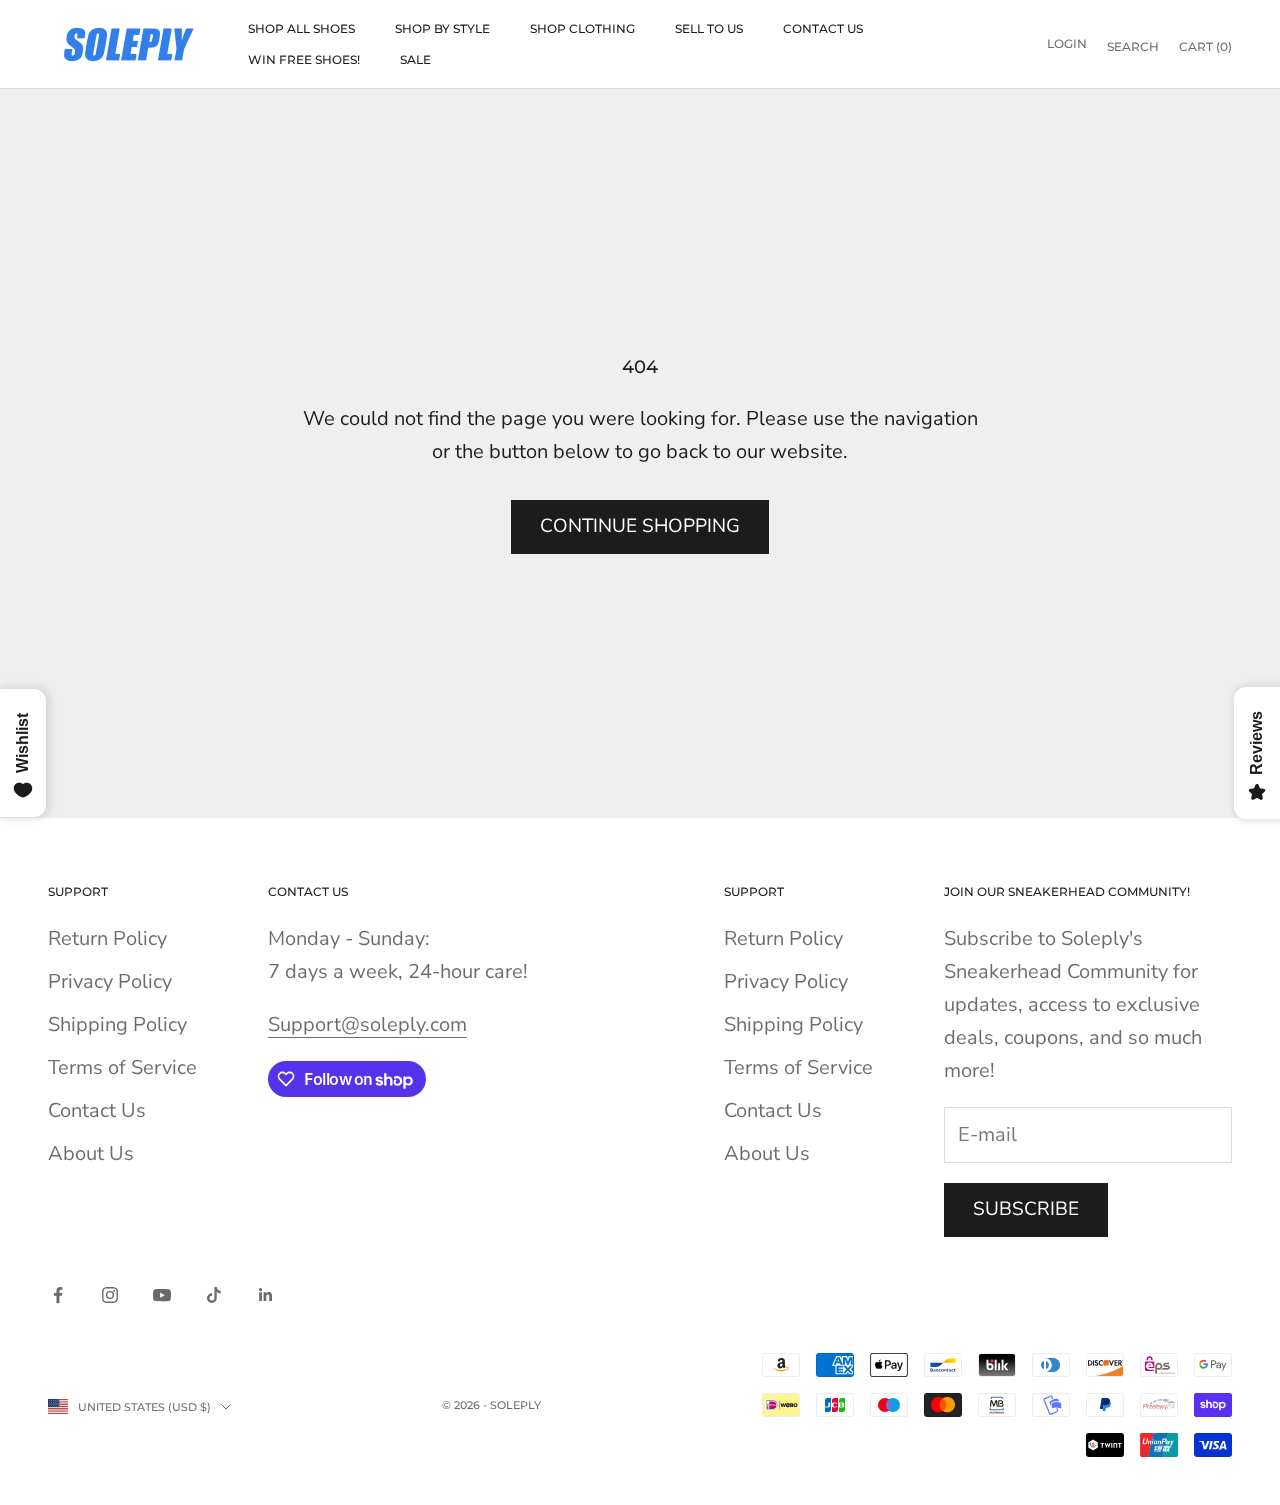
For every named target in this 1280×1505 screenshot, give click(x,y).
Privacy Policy (110, 981)
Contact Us (823, 28)
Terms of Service (122, 1067)
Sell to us (709, 28)
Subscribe (1026, 1209)
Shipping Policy (117, 1024)
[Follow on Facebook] (58, 1295)
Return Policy (107, 938)
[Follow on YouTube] (162, 1295)
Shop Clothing (582, 28)
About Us (91, 1153)
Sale (415, 59)
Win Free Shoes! (304, 59)
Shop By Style (442, 28)
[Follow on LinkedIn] (266, 1295)
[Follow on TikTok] (214, 1295)
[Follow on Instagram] (110, 1295)
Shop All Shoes (301, 28)
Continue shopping (640, 526)
